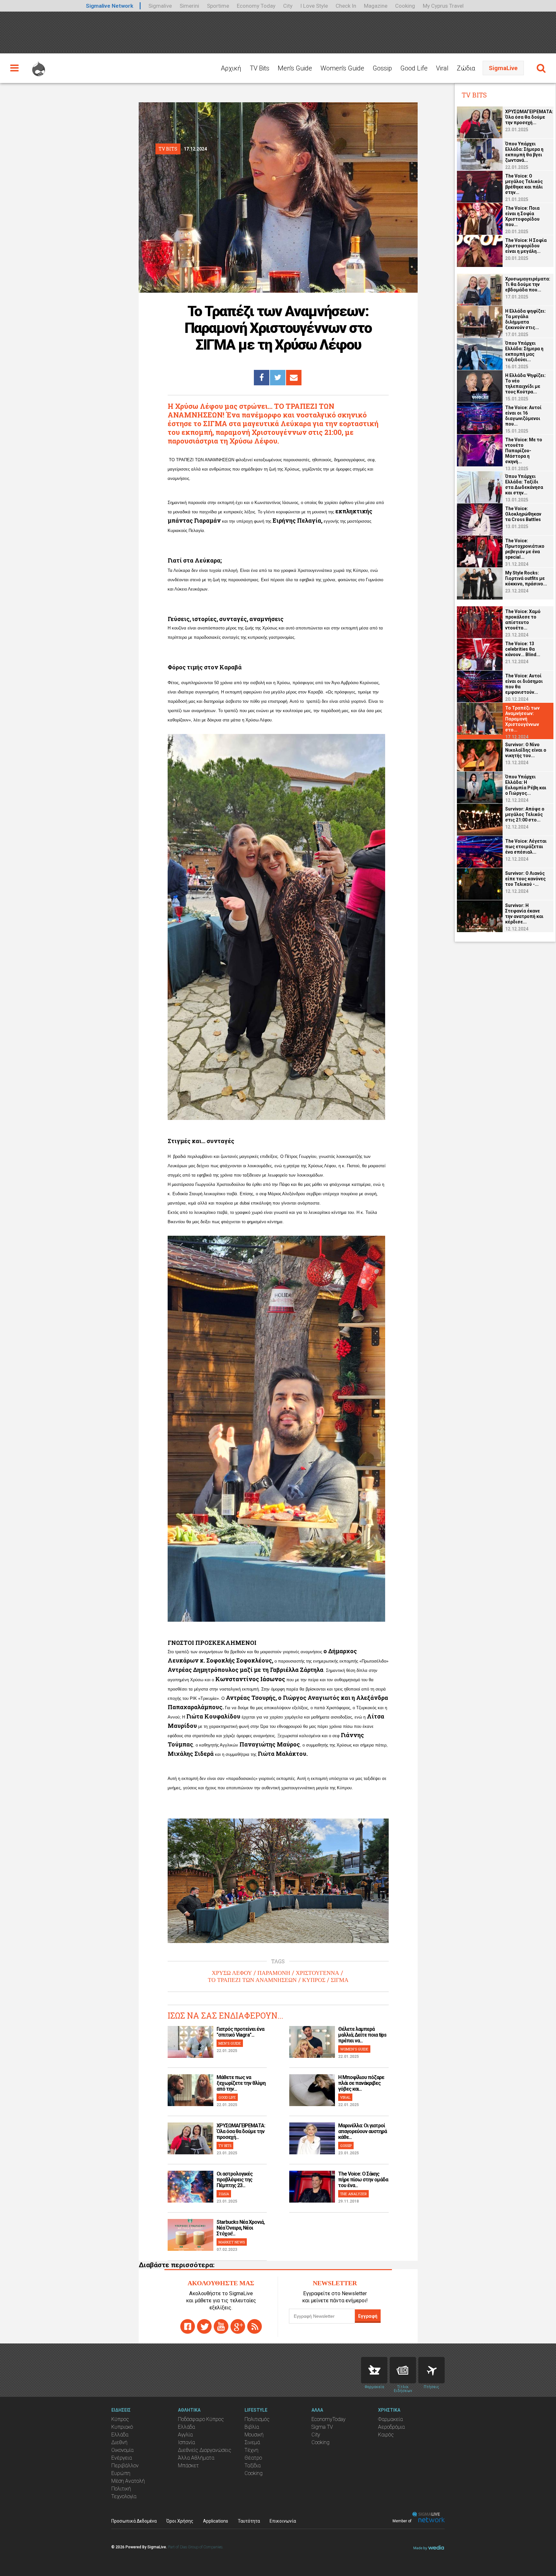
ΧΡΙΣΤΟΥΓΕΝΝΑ (317, 1973)
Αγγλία (185, 2435)
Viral (442, 68)
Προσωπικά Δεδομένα (134, 2521)
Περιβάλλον (125, 2466)
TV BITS (225, 2145)
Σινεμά (252, 2442)
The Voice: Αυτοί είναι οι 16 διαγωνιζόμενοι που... (523, 416)
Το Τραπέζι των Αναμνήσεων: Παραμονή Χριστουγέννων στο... (522, 719)
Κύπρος (120, 2419)
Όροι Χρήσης (180, 2521)
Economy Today (256, 6)
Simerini (189, 6)
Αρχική (231, 68)
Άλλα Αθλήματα (196, 2458)
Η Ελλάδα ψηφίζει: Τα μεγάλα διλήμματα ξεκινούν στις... (525, 319)
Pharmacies (374, 2370)
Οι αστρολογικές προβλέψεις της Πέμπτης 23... (235, 2180)
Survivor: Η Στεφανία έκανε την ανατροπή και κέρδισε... (524, 914)
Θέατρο (253, 2458)
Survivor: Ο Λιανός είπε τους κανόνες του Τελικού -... (525, 879)
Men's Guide (295, 68)
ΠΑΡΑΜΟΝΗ (274, 1973)
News (403, 2370)
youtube (221, 2326)
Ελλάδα (120, 2435)
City (288, 6)
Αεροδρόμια (391, 2427)
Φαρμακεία (390, 2419)
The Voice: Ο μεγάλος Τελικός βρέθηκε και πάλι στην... (524, 184)
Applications (216, 2521)
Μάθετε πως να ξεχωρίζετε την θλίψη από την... (241, 2083)
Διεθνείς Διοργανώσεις (205, 2450)
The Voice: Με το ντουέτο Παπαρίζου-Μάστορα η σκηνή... (524, 451)
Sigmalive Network (110, 6)
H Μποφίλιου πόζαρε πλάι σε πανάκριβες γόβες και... (361, 2083)
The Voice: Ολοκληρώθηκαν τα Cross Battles (523, 514)
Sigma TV (322, 2427)
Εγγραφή (368, 2316)
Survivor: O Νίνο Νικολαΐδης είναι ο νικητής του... (526, 750)
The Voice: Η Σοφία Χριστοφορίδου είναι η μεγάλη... (526, 246)
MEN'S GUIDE (230, 2043)
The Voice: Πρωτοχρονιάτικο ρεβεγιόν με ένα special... (525, 549)
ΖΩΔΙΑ (224, 2194)
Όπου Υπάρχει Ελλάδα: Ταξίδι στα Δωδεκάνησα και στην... (524, 485)
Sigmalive (160, 6)
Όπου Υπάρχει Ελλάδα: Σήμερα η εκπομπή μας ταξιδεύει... (524, 351)
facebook (188, 2326)
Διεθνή (119, 2442)
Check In (346, 6)
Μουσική (254, 2435)
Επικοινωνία (283, 2521)
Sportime (218, 6)
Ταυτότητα (249, 2521)
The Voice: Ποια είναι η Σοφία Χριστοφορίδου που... (522, 216)
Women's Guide (342, 68)
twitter (204, 2326)
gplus (238, 2326)
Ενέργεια (122, 2458)
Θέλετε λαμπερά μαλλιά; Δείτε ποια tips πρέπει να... (362, 2035)
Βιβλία (252, 2427)
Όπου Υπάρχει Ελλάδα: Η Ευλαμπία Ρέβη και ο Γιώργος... (526, 785)
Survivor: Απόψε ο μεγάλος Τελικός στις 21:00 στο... (525, 814)
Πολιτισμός (257, 2419)
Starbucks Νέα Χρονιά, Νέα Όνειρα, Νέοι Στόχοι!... (241, 2228)
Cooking (405, 6)
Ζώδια (466, 68)
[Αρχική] (39, 66)
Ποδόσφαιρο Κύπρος (201, 2419)
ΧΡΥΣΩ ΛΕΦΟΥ (232, 1973)
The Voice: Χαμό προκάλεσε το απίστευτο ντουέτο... (523, 620)
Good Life (414, 68)
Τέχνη (251, 2450)
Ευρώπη (121, 2473)
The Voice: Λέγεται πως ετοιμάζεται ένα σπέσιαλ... (526, 847)
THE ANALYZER (353, 2194)
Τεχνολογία (124, 2496)
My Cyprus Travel (443, 6)
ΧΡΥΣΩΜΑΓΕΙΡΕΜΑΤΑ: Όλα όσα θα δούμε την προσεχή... (241, 2131)
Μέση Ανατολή (128, 2481)
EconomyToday (329, 2419)
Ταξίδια (253, 2466)
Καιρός (386, 2435)
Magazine (376, 6)
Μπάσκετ (188, 2466)
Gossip (382, 68)
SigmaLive (503, 68)
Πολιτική (121, 2489)
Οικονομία (122, 2450)
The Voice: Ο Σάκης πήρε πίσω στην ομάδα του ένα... (363, 2180)
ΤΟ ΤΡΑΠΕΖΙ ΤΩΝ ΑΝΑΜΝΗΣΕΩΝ (252, 1980)
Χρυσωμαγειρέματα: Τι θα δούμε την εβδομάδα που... (528, 284)
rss (255, 2326)
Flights (431, 2370)
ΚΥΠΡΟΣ (314, 1980)
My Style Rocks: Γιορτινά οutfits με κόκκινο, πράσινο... (526, 578)
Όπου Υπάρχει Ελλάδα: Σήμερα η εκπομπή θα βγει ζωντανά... (524, 152)
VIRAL (345, 2097)
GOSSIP (346, 2145)
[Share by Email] (294, 378)
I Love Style (314, 6)
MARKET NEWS (232, 2242)
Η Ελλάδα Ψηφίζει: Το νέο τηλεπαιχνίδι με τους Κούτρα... (525, 384)
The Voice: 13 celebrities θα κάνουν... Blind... (523, 649)
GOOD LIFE (227, 2097)
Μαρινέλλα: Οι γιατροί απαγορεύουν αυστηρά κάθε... (362, 2131)
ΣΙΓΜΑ (340, 1980)
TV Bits (259, 68)
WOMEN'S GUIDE (354, 2049)
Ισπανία (186, 2442)
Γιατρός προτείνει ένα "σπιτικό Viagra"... (240, 2032)
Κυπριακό (122, 2427)
